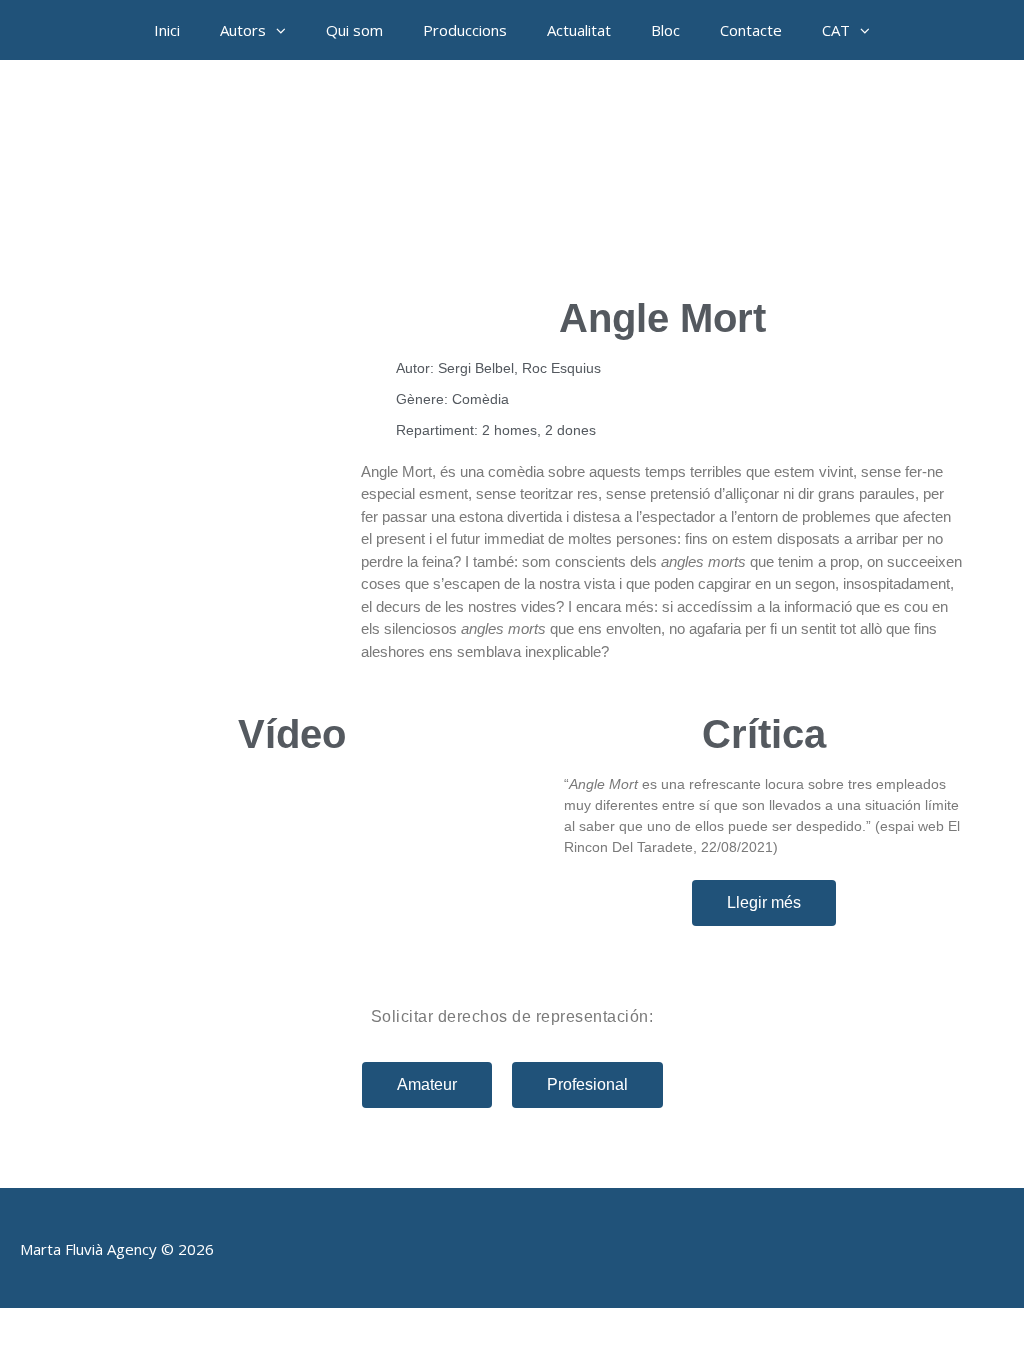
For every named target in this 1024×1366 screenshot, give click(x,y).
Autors (243, 30)
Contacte (751, 30)
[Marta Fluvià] (512, 169)
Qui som (354, 30)
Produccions (465, 30)
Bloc (665, 30)
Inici (167, 30)
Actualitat (579, 30)
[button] (286, 30)
